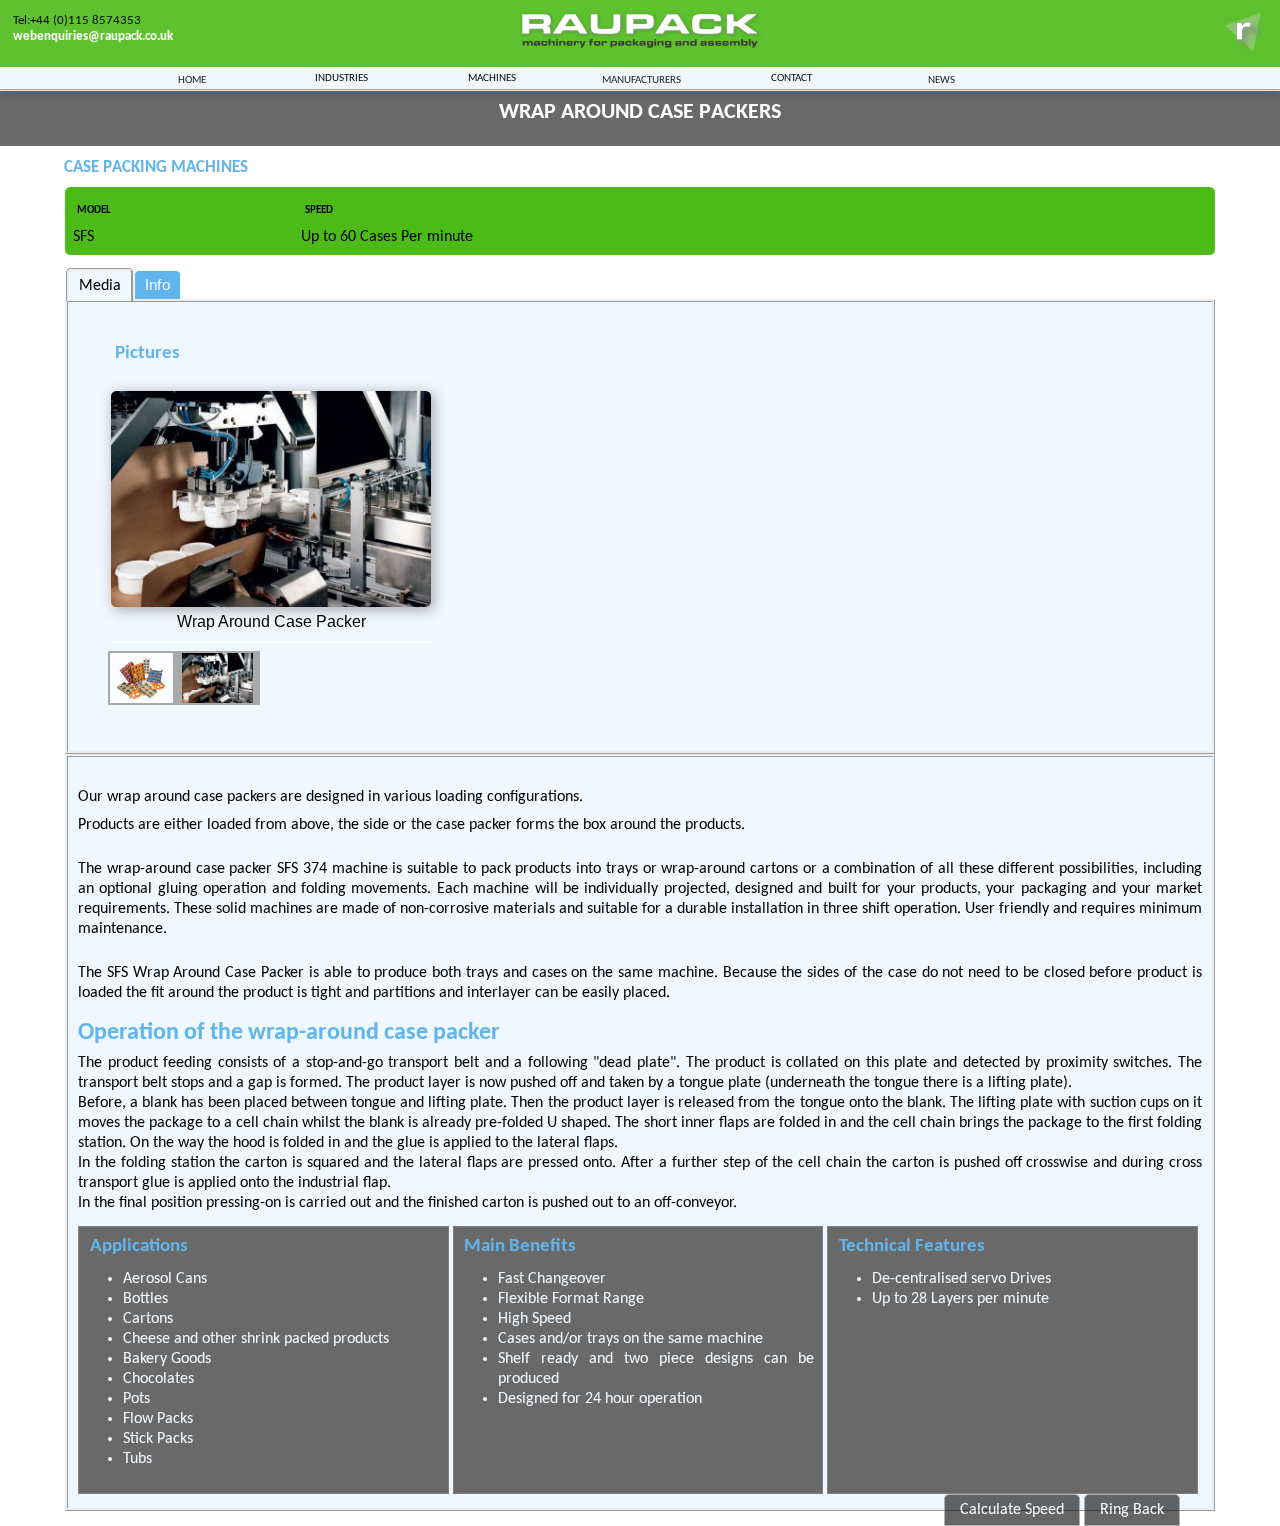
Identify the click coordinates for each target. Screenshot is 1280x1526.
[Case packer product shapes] (144, 678)
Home (192, 79)
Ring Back (1132, 1510)
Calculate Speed (1012, 1510)
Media (100, 286)
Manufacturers (641, 79)
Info (157, 286)
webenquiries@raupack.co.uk (93, 36)
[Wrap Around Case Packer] (271, 499)
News (941, 79)
